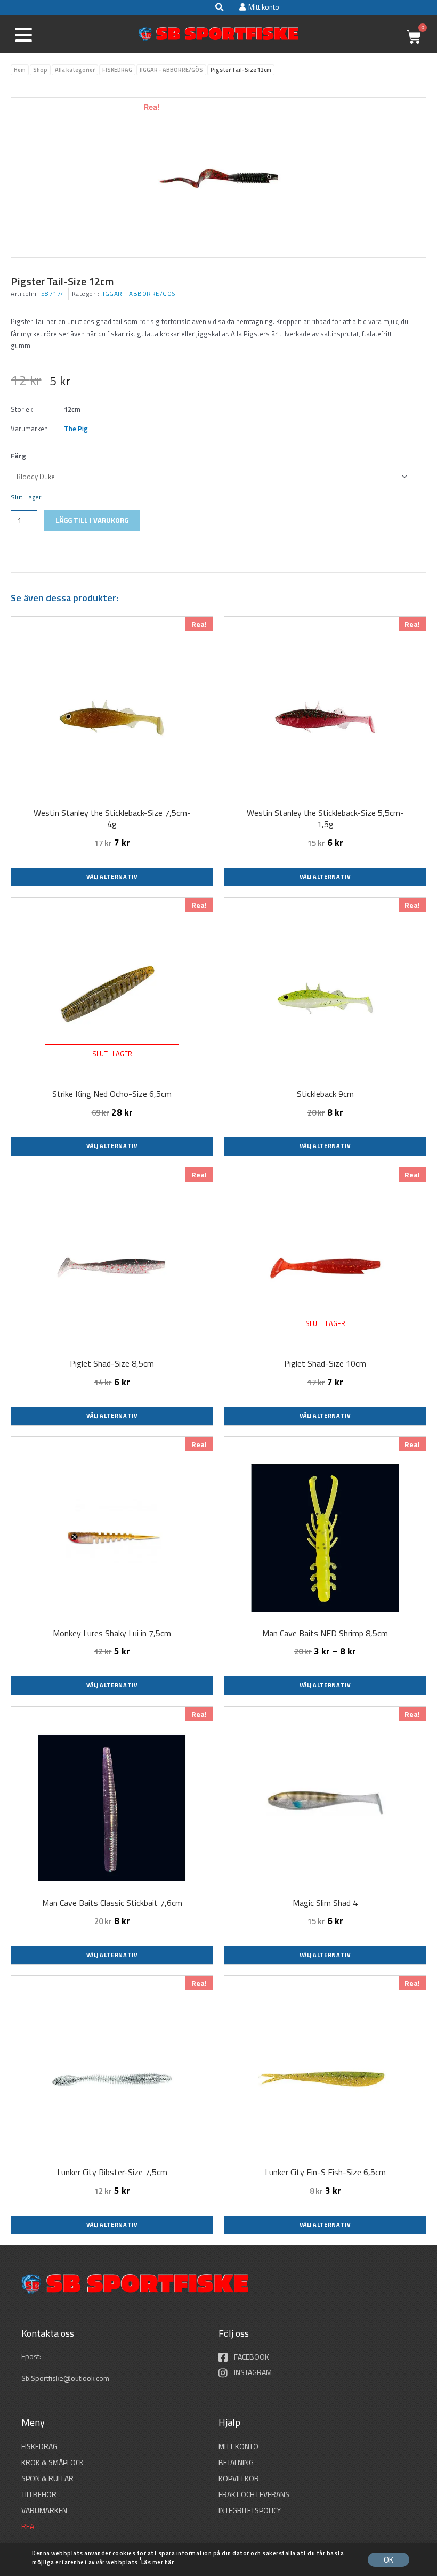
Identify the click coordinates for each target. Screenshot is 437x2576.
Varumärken (44, 2510)
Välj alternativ (112, 877)
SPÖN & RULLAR (47, 2478)
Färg (18, 456)
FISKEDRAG (117, 70)
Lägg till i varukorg (92, 520)
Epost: (32, 2356)
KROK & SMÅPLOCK (52, 2462)
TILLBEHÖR (39, 2494)
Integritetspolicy (250, 2510)
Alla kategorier (75, 70)
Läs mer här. (158, 2562)
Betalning (236, 2462)
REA (28, 2526)
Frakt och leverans (254, 2494)
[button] (219, 7)
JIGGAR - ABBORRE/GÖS (171, 70)
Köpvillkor (239, 2478)
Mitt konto (238, 2446)
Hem (20, 70)
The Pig (76, 429)
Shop (40, 70)
